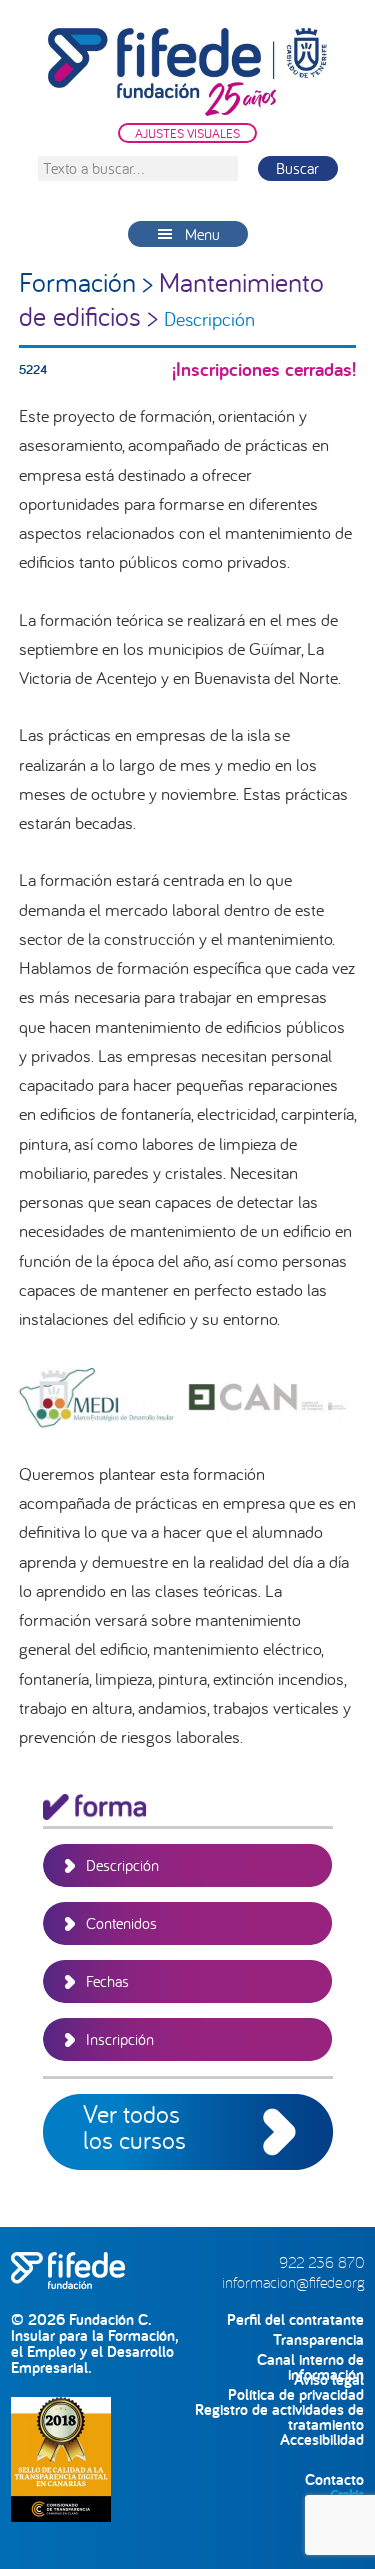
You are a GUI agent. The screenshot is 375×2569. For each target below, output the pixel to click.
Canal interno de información (310, 2359)
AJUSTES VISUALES (187, 133)
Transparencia (318, 2339)
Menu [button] (202, 234)
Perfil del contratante (295, 2319)
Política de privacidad (296, 2394)
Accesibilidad (322, 2439)
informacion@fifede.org (293, 2282)
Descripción (122, 1865)
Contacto (334, 2479)
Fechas (107, 1981)
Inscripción (120, 2039)
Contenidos (121, 1923)
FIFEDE (188, 72)
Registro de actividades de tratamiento (279, 2409)
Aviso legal (329, 2379)
